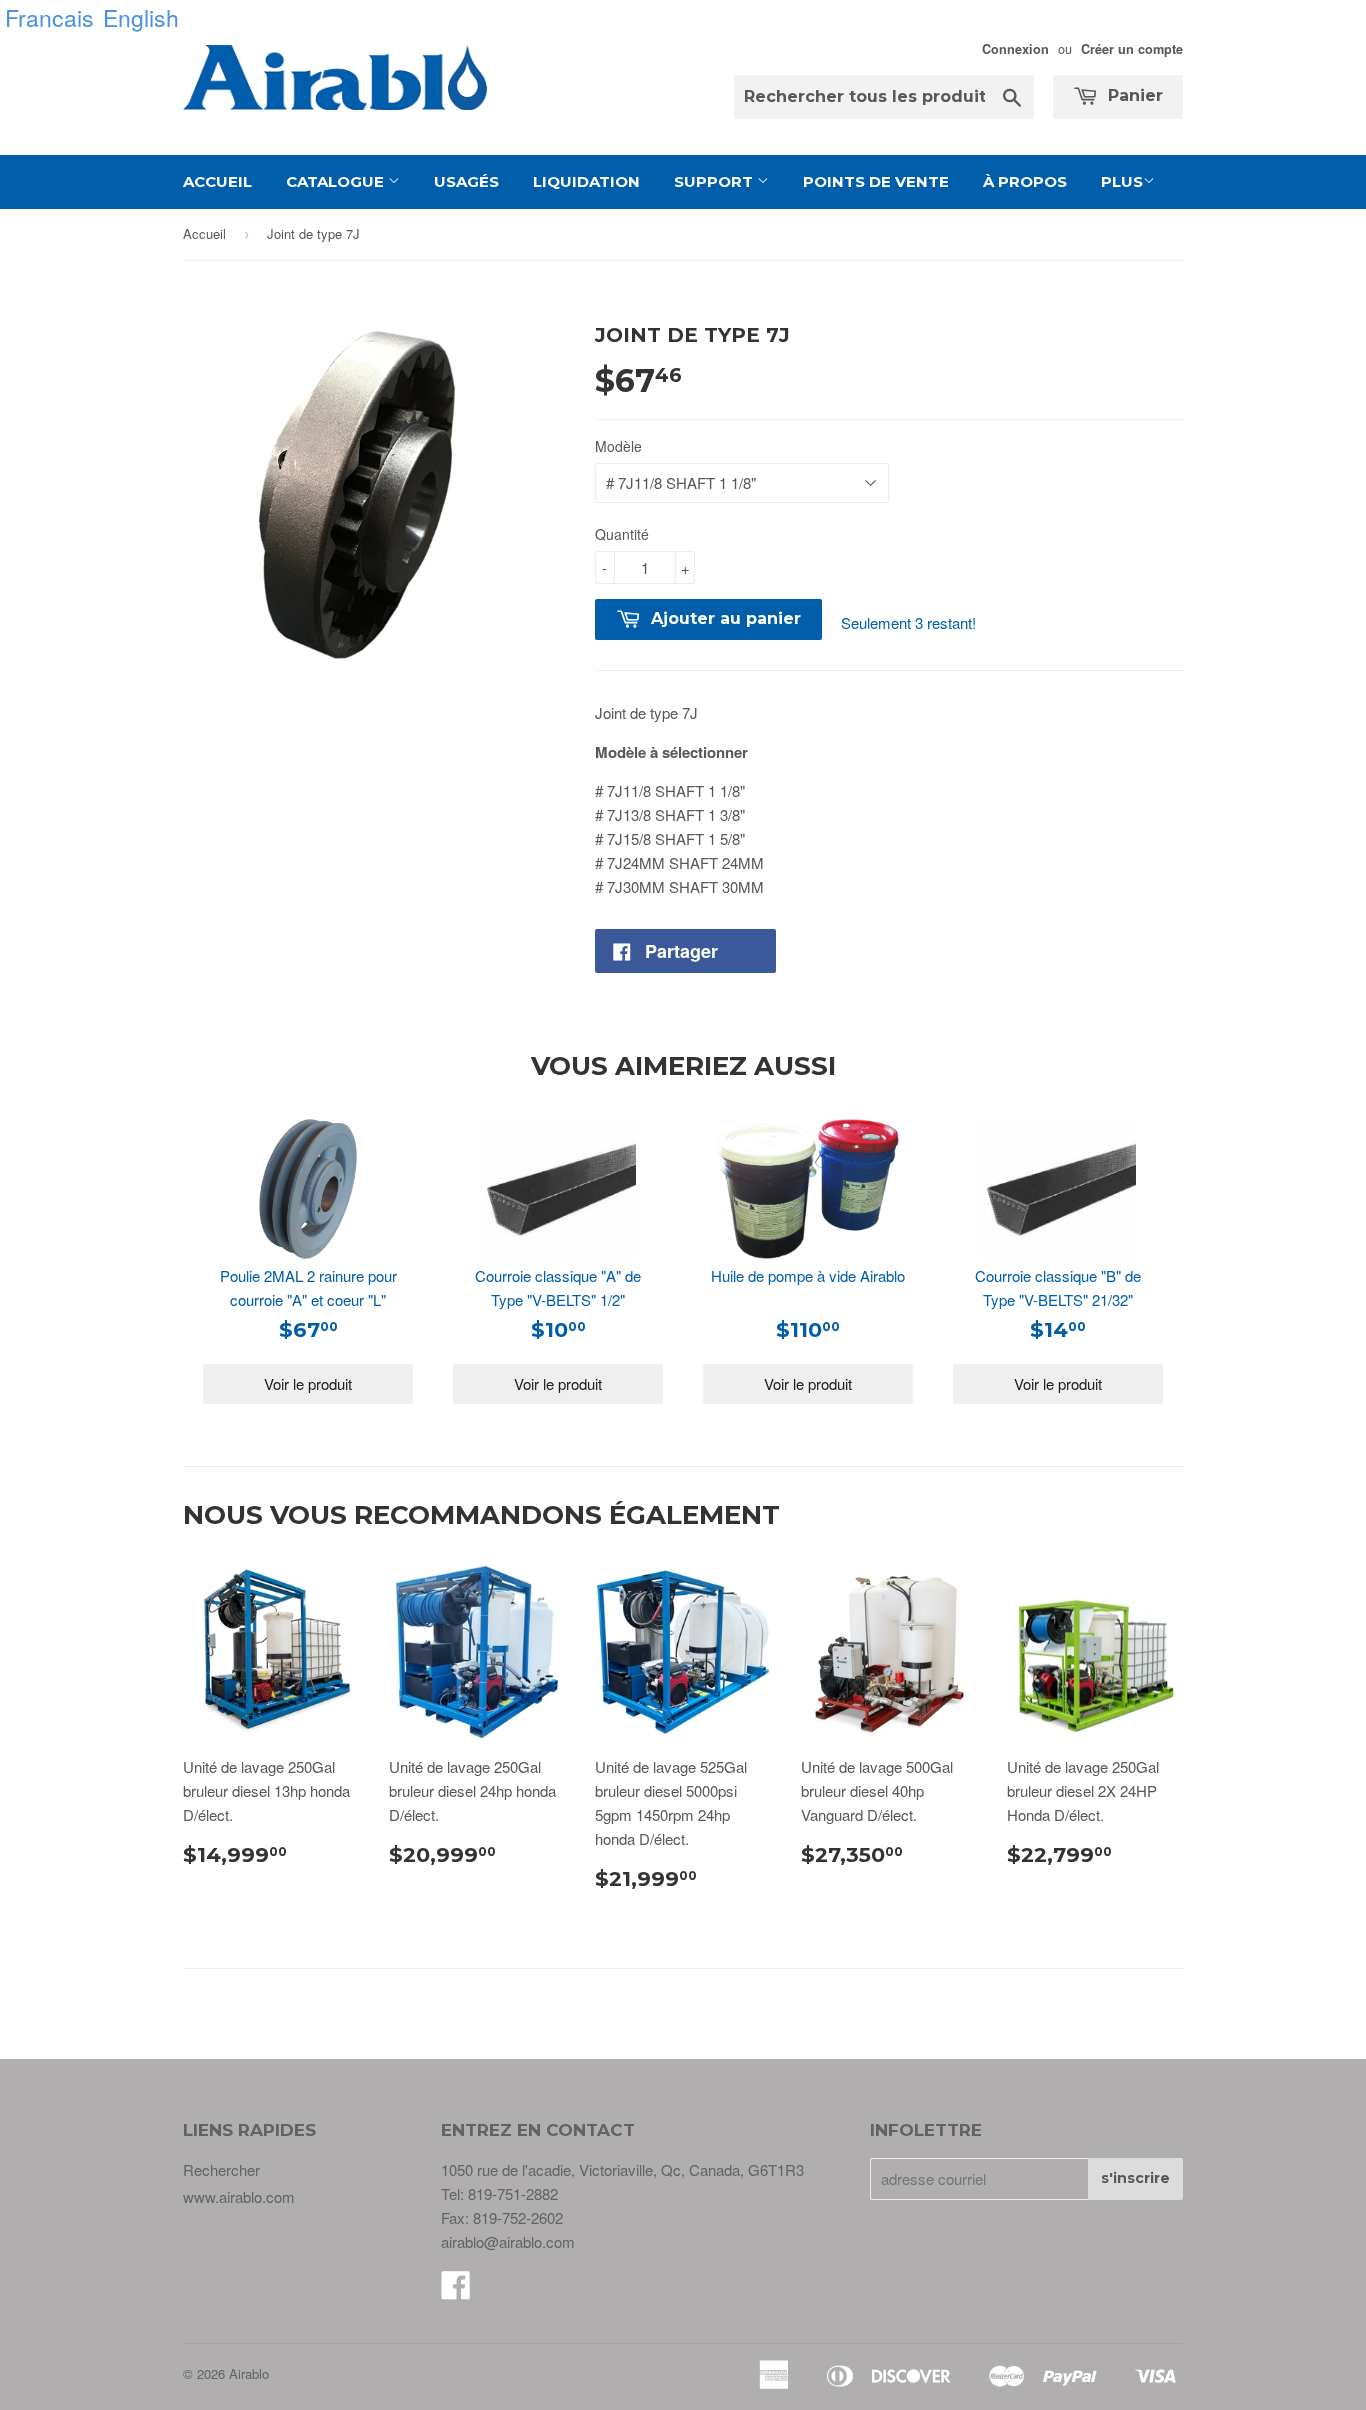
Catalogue (337, 181)
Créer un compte (1132, 49)
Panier (1133, 95)
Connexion (1015, 49)
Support (715, 181)
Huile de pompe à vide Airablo (808, 1275)
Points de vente (876, 181)
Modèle (618, 446)
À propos (1025, 181)
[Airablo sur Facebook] (456, 2290)
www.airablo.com (239, 2196)
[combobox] (884, 97)
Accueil (217, 181)
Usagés (466, 181)
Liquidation (586, 181)
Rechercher (221, 2169)
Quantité (622, 534)
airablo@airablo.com (508, 2241)
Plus (1122, 181)
